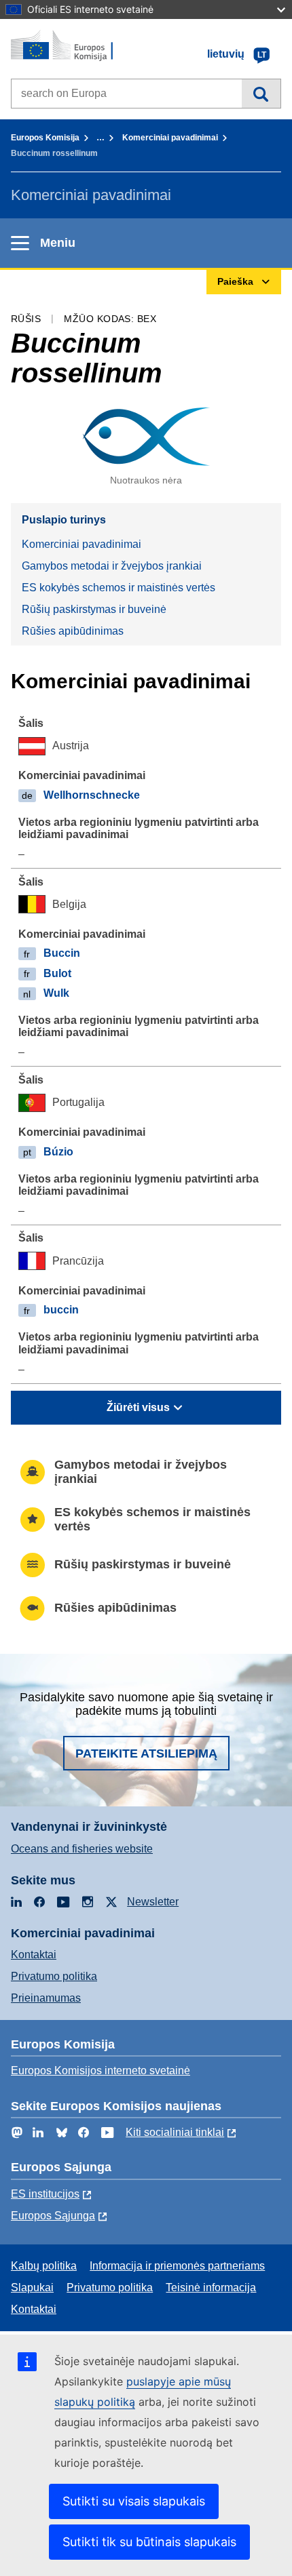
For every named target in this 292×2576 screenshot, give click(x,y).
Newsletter (153, 1902)
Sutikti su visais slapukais (134, 2501)
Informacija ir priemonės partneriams (177, 2266)
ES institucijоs (45, 2194)
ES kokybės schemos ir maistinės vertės (118, 588)
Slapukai (32, 2287)
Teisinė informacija (211, 2287)
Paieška (261, 94)
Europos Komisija (45, 138)
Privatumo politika (54, 1976)
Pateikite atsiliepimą (146, 1753)
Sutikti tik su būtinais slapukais (149, 2542)
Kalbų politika (44, 2266)
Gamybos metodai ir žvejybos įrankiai (112, 566)
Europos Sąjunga (53, 2216)
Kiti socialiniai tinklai (175, 2132)
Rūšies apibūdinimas (73, 631)
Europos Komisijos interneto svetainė (101, 2070)
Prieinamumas (46, 1998)
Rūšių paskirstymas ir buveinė (94, 609)
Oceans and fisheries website (82, 1849)
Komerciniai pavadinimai (170, 138)
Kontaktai (34, 1955)
